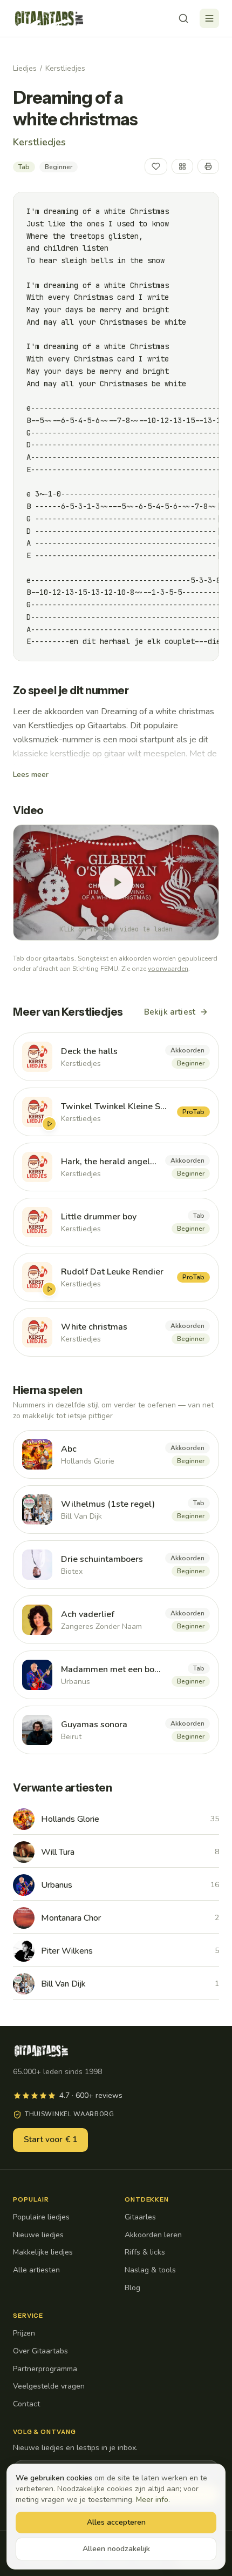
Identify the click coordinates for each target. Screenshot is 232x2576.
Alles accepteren (116, 2522)
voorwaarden (168, 969)
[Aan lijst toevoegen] (182, 166)
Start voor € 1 (50, 2139)
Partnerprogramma (45, 2369)
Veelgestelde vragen (49, 2386)
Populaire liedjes (41, 2217)
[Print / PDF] (208, 166)
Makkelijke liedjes (43, 2252)
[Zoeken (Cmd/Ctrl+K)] (183, 18)
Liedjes (25, 68)
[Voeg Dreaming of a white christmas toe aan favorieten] (156, 166)
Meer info (152, 2500)
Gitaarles (140, 2217)
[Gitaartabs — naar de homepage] (49, 18)
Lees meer (31, 774)
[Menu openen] (209, 18)
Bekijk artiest (170, 1012)
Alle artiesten (36, 2270)
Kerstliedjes (65, 68)
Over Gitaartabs (40, 2351)
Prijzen (24, 2333)
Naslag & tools (150, 2270)
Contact (26, 2404)
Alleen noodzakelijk (116, 2549)
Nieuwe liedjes (38, 2235)
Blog (132, 2288)
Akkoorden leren (153, 2235)
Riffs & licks (145, 2252)
